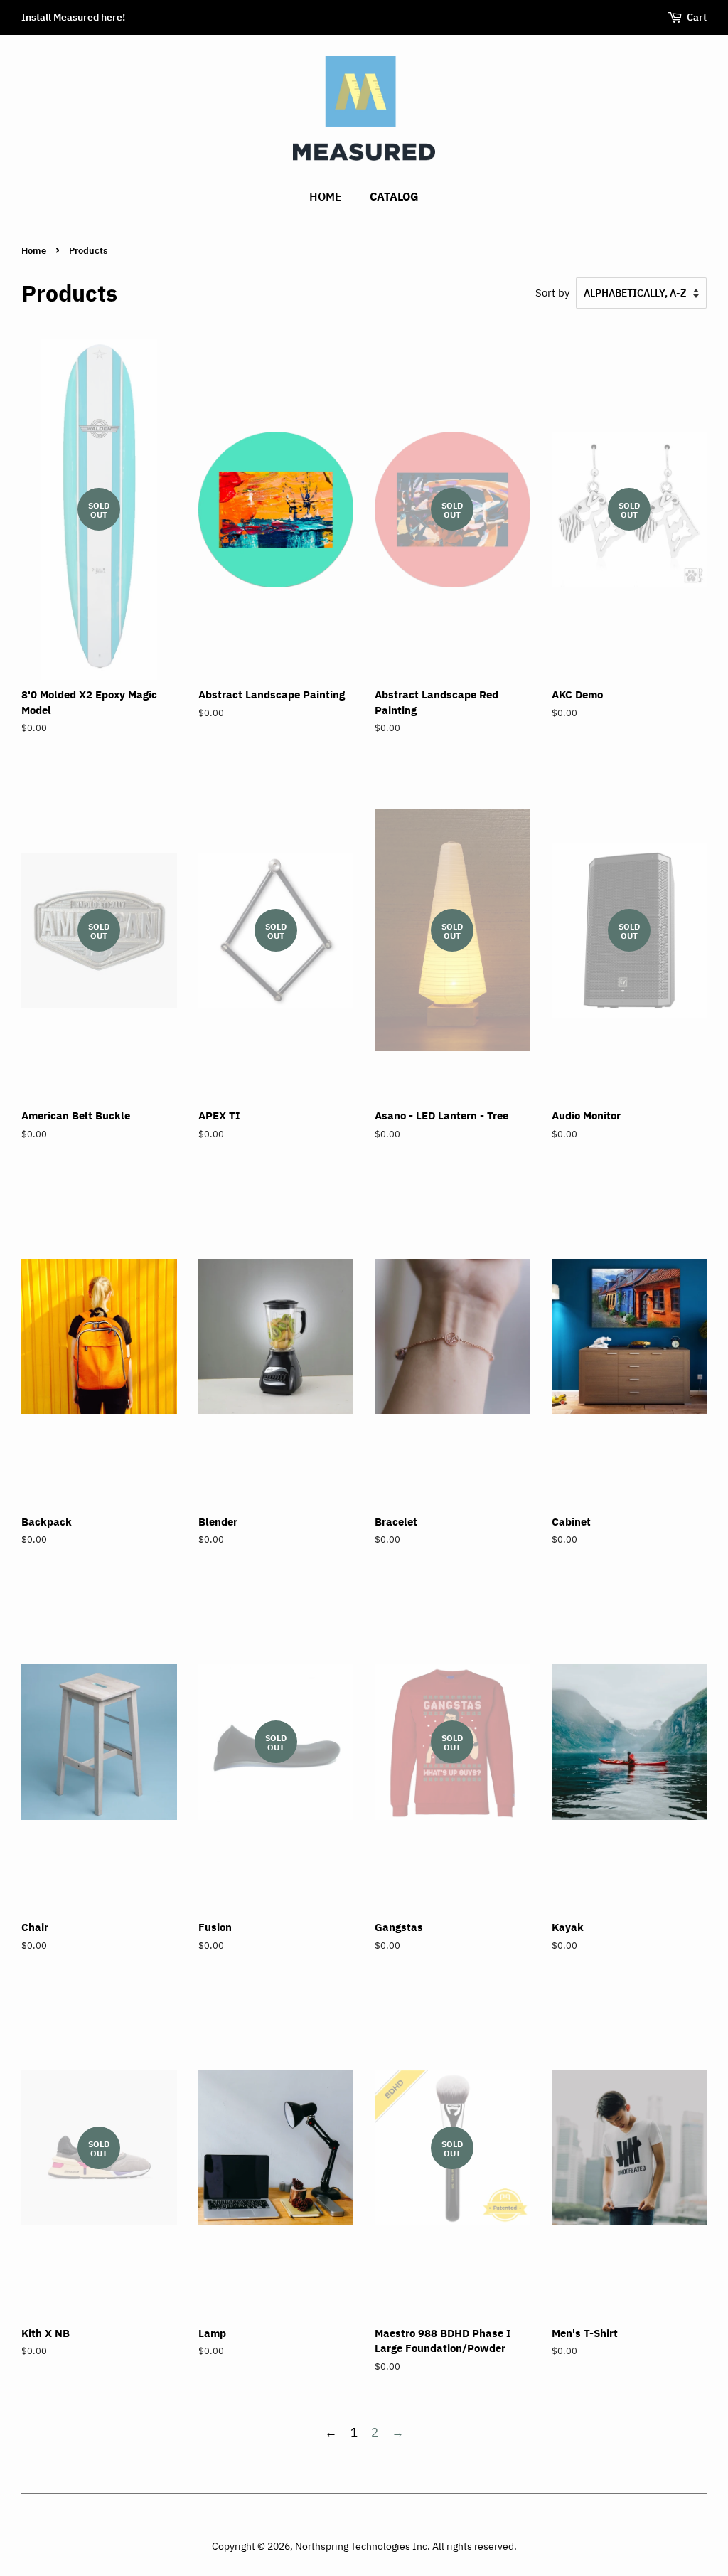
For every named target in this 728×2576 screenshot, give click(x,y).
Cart (697, 17)
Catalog (394, 196)
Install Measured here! (73, 17)
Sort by (552, 292)
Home (326, 196)
